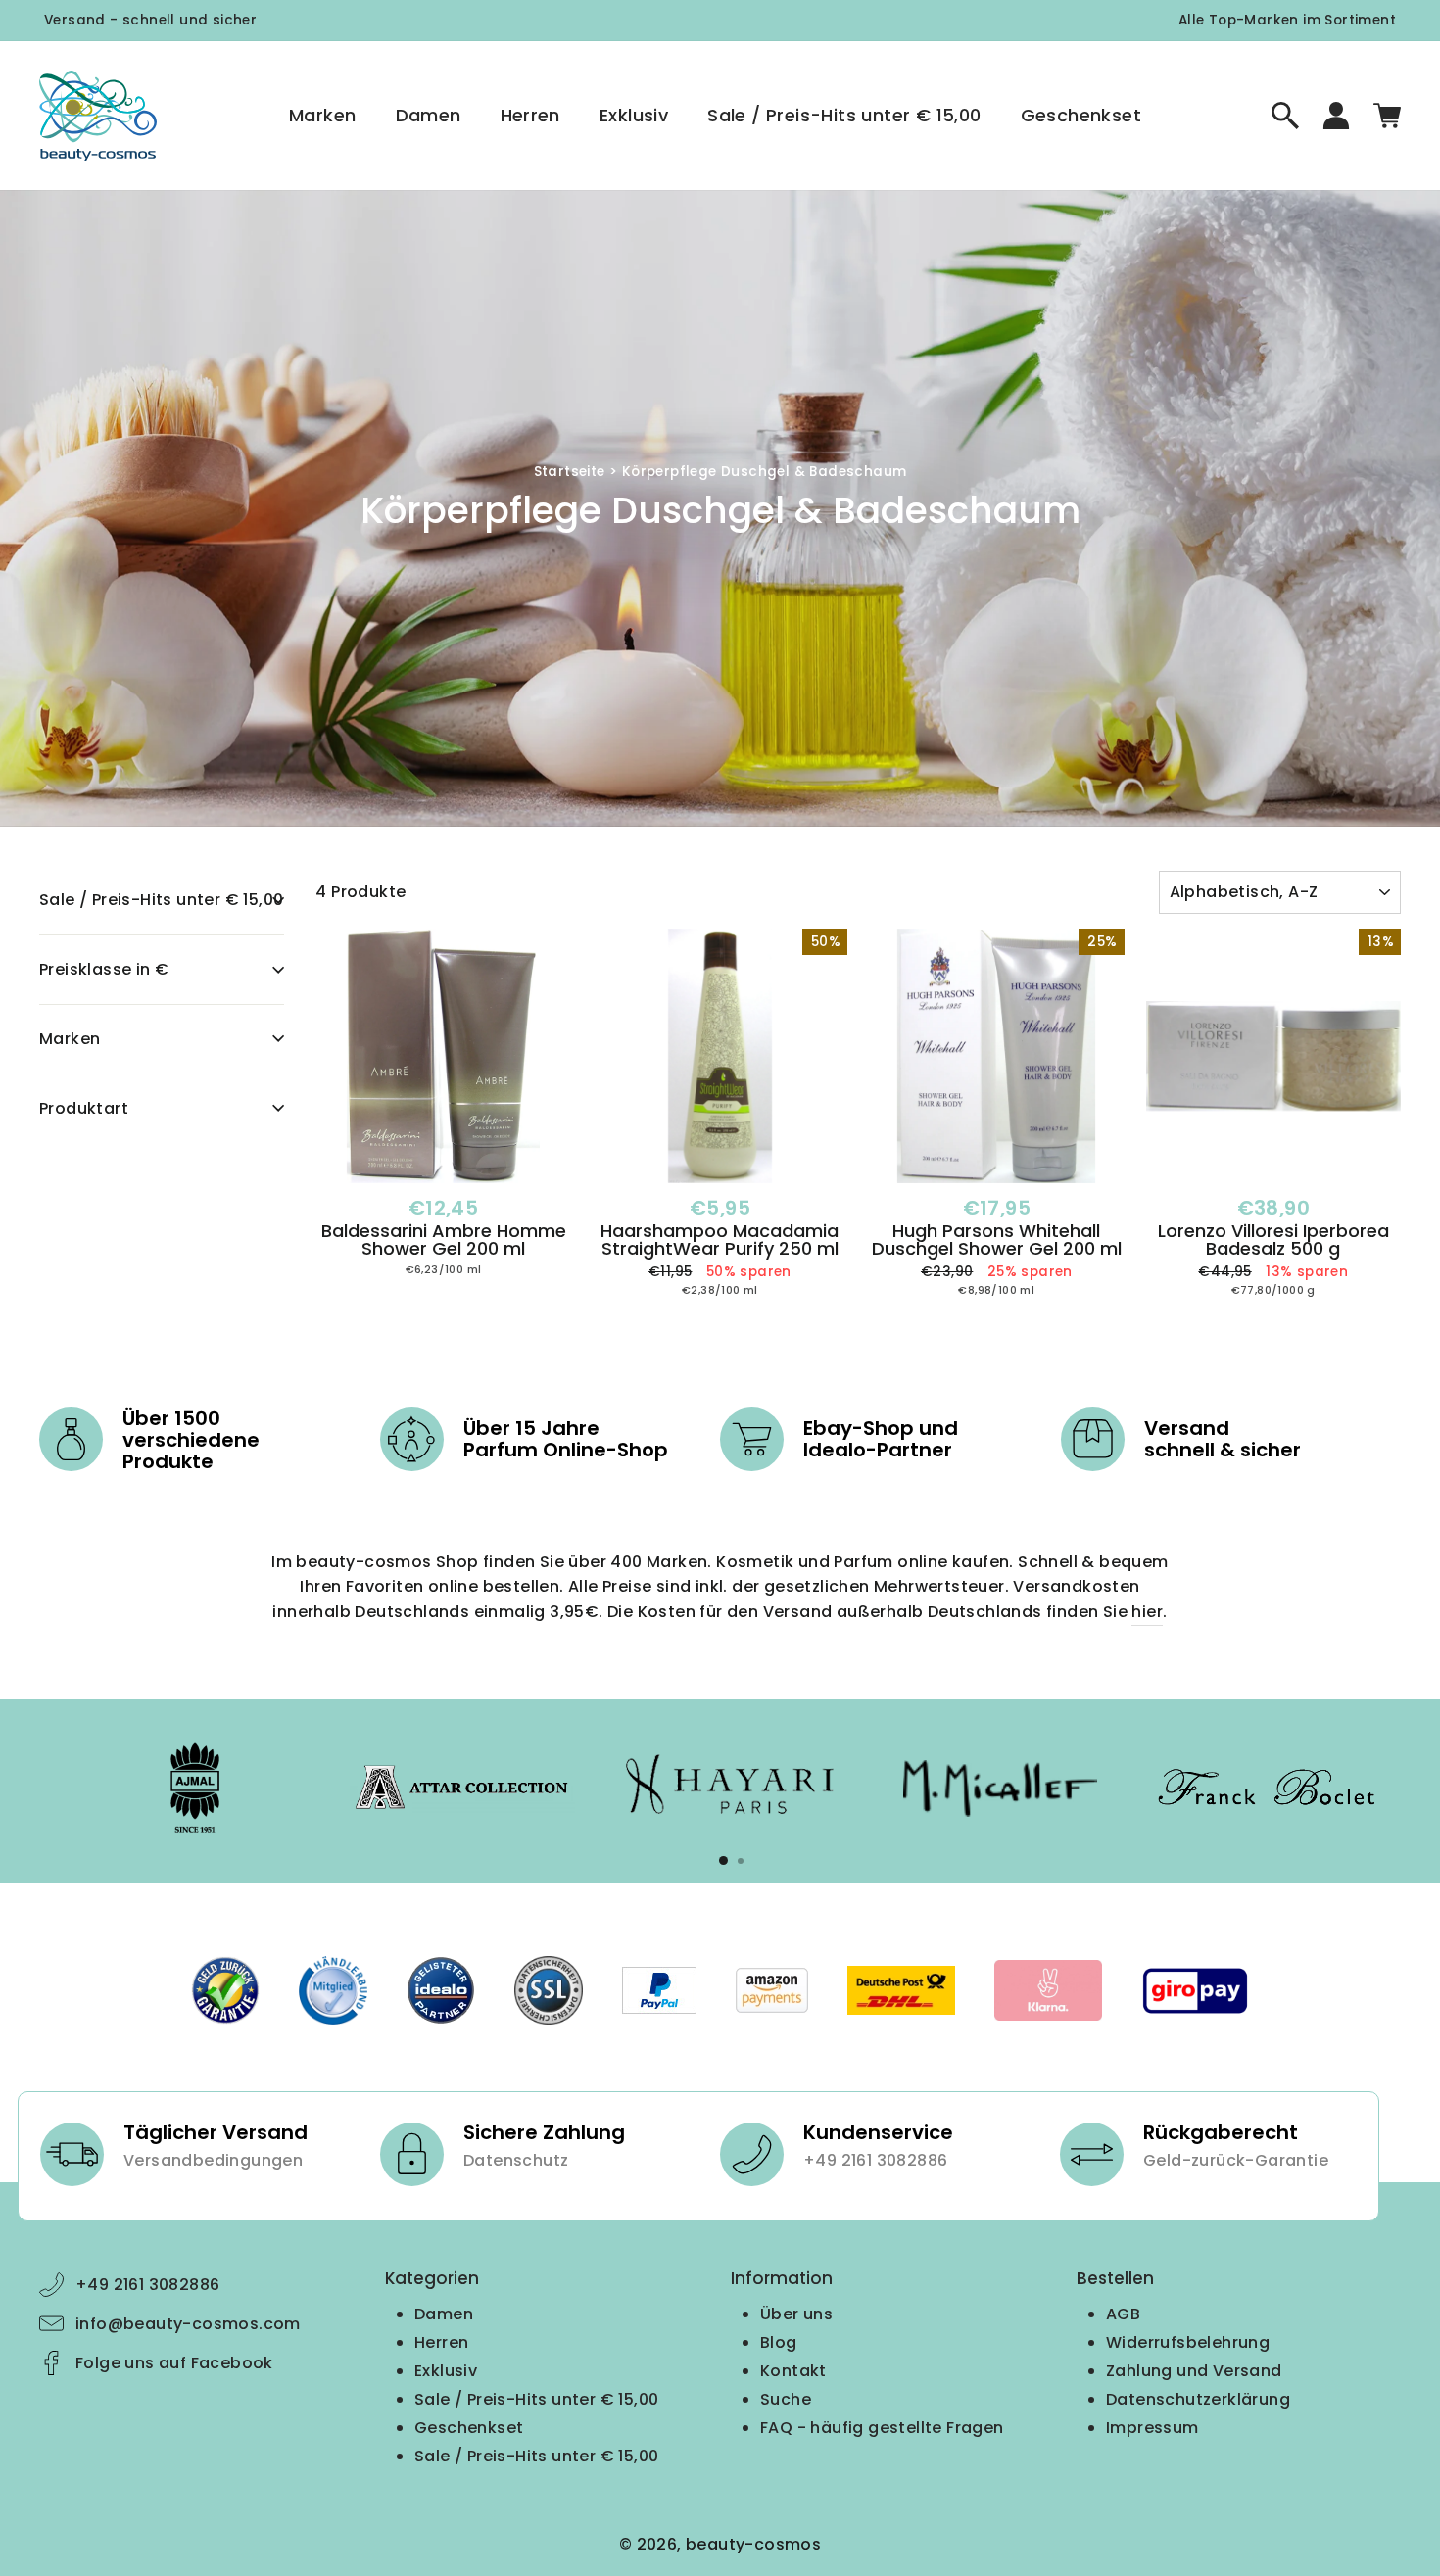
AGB (1123, 2314)
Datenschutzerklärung (1198, 2399)
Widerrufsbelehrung (1188, 2342)
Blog (779, 2342)
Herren (530, 115)
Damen (429, 115)
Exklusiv (634, 115)
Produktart (84, 1108)
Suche (786, 2399)
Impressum (1152, 2428)
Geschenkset (1081, 115)
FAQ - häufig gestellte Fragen (882, 2428)
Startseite (570, 472)
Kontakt (793, 2371)
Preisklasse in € (104, 969)
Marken (322, 115)
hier (1147, 1612)
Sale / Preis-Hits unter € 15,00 (844, 115)
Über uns (796, 2314)
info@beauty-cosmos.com (188, 2324)
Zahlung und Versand (1194, 2371)
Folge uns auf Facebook (174, 2363)
